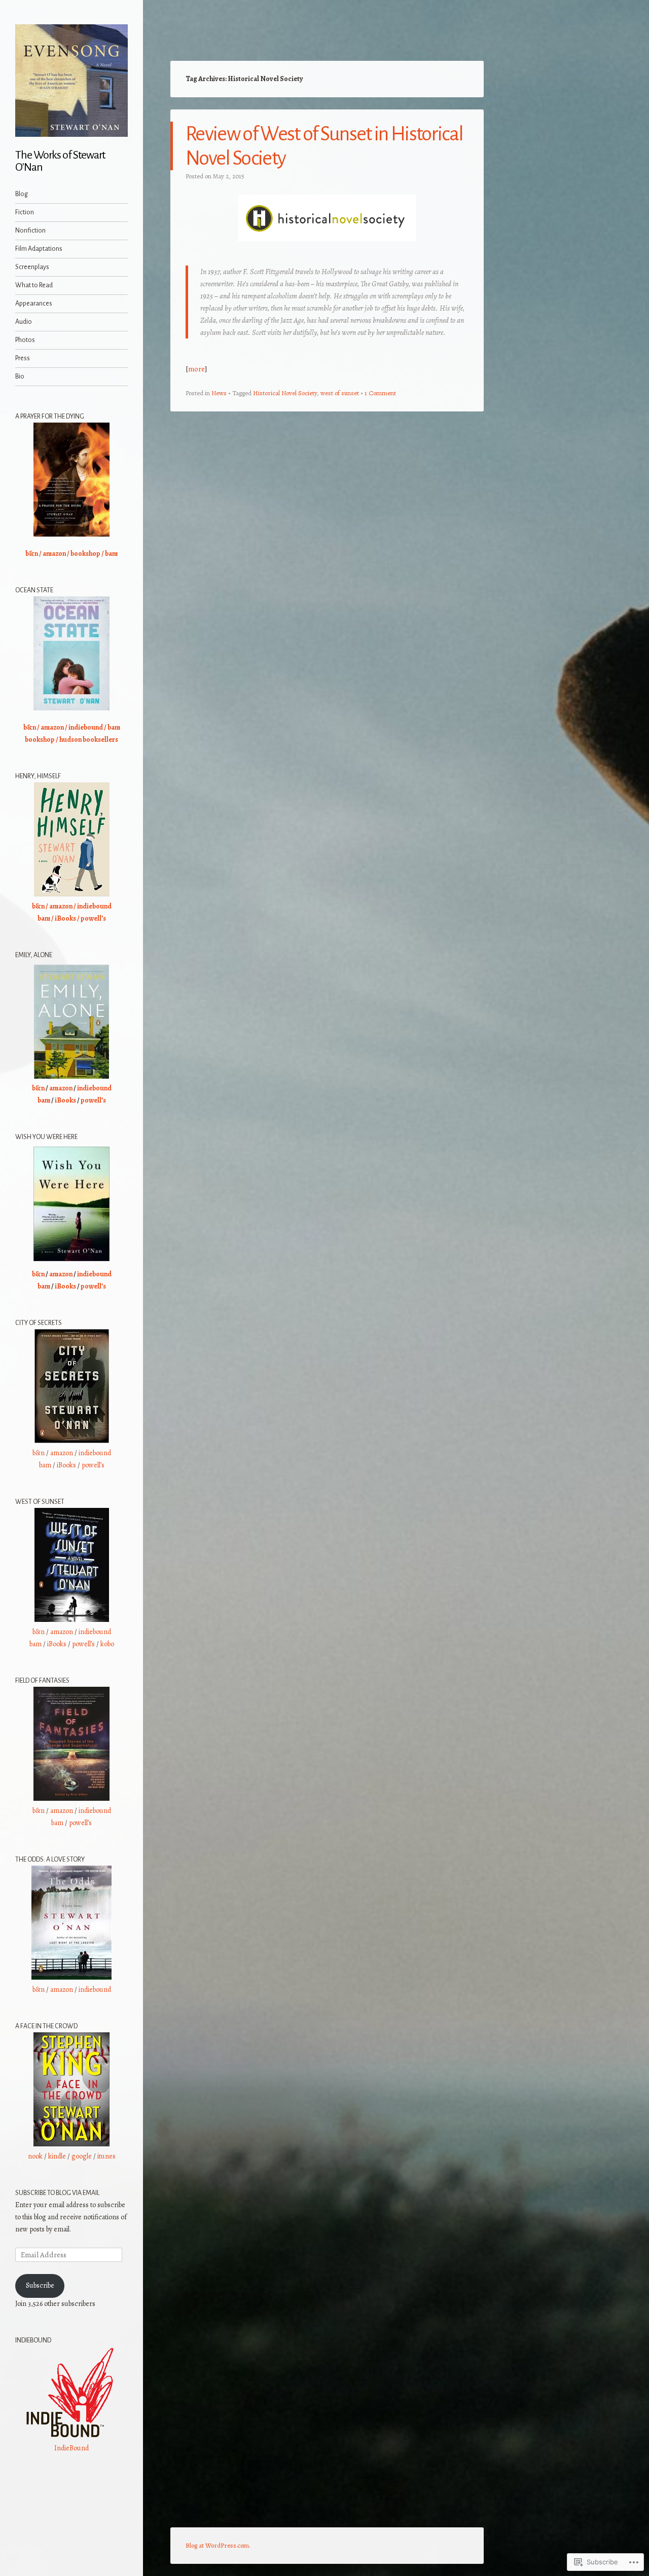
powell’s (93, 918)
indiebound (86, 727)
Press (23, 358)
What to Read (34, 285)
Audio (24, 322)
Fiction (25, 212)
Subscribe (40, 2285)
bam (111, 554)
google (82, 2156)
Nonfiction (30, 231)
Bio (20, 376)
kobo (107, 1644)
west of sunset (340, 393)
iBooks (65, 918)
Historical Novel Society (285, 393)
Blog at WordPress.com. (218, 2545)
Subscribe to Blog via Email (57, 2193)
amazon (54, 554)
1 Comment (380, 393)
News (219, 393)
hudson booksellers (89, 740)
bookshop (85, 554)
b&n (32, 554)
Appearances (34, 304)
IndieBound (71, 2448)
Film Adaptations (39, 249)
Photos (25, 340)
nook (35, 2156)
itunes (106, 2156)
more (196, 369)
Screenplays (32, 267)
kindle (57, 2156)
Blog (22, 194)
